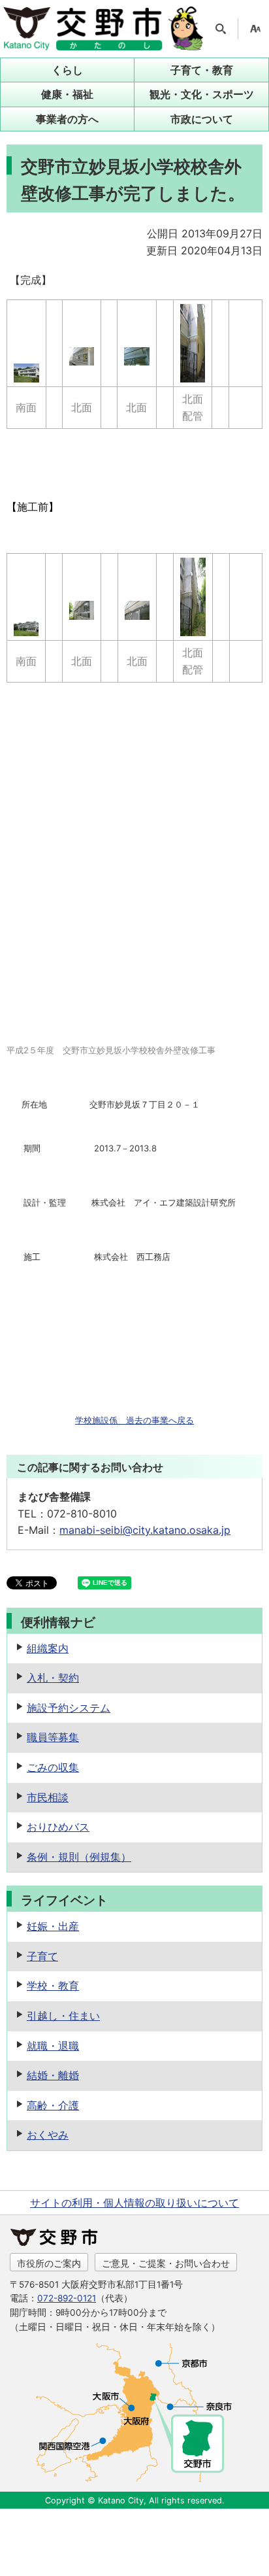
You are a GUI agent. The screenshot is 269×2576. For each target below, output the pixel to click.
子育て (42, 1956)
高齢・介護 (53, 2105)
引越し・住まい (63, 2016)
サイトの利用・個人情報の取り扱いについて (134, 2203)
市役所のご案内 (49, 2263)
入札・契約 (53, 1678)
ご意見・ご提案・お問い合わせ (166, 2263)
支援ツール (255, 29)
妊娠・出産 (53, 1926)
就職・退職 (53, 2046)
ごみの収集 (53, 1767)
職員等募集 (53, 1737)
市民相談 (48, 1797)
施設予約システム (69, 1708)
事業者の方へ (67, 119)
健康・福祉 (67, 94)
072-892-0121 (67, 2298)
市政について (202, 119)
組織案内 (48, 1648)
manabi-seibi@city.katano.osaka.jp (145, 1530)
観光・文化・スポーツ (202, 94)
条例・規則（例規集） (79, 1857)
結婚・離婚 (53, 2075)
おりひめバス (58, 1827)
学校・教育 (53, 1986)
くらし (67, 70)
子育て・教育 (202, 70)
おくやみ (48, 2135)
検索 (221, 29)
